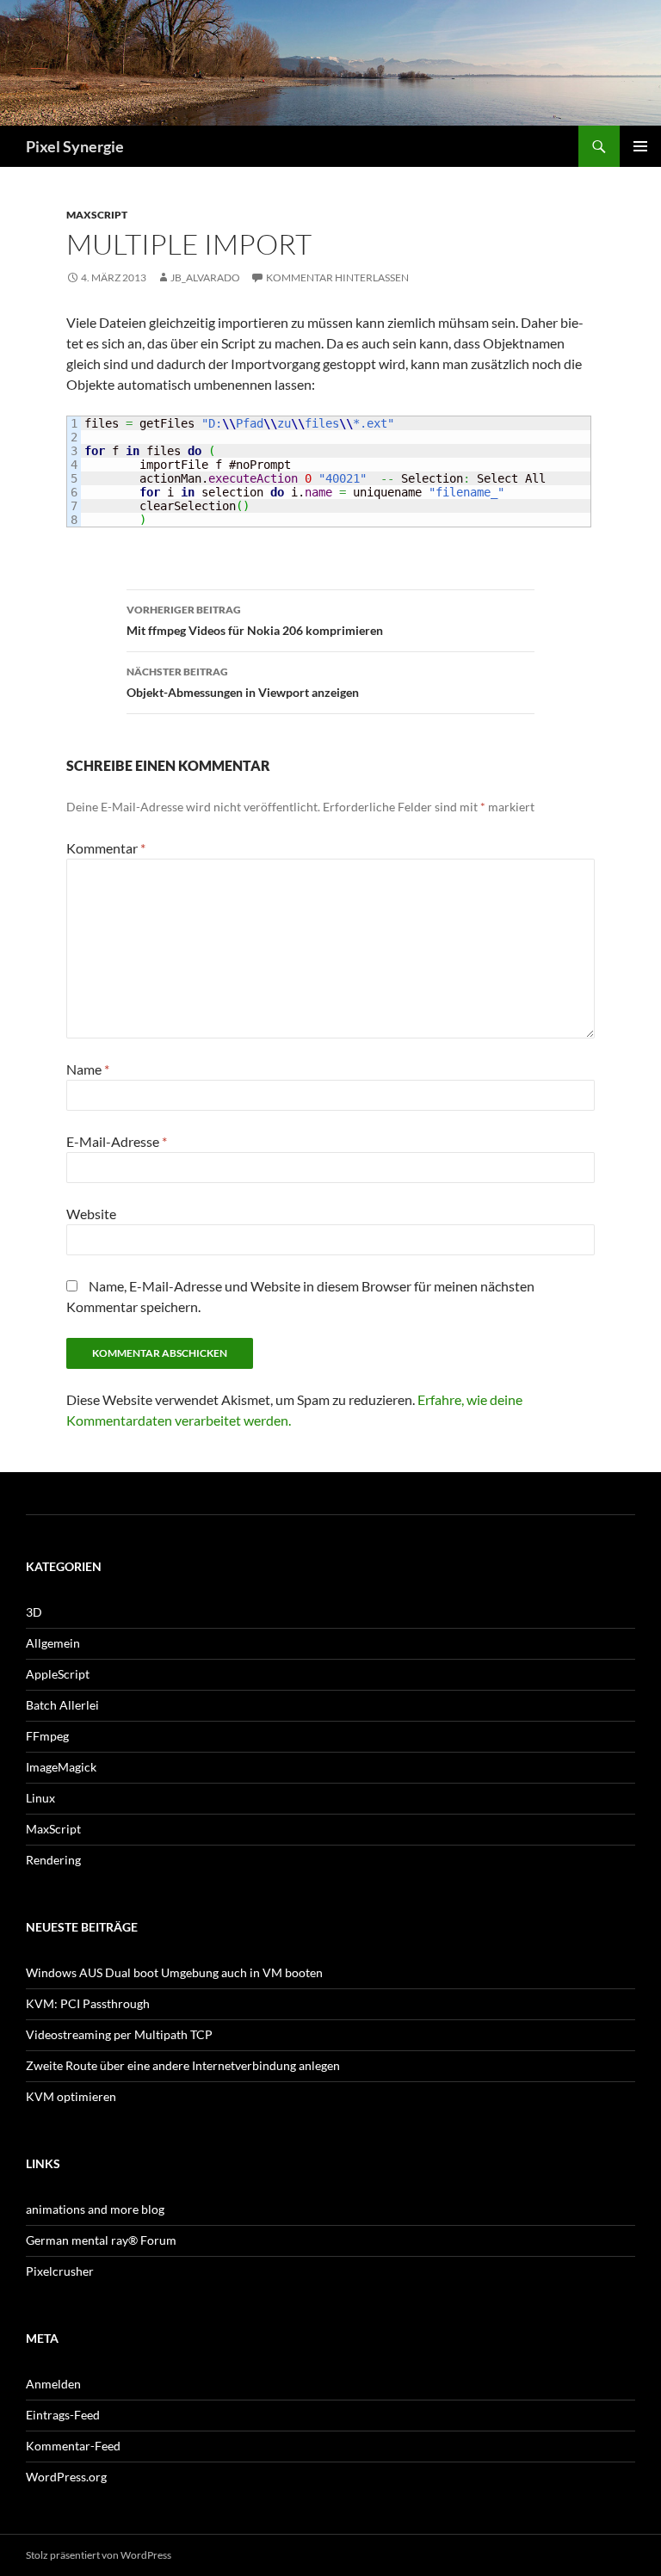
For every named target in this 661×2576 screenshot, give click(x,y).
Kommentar (106, 848)
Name (88, 1069)
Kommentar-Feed (73, 2446)
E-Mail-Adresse (117, 1141)
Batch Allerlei (62, 1705)
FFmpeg (47, 1736)
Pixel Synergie (75, 146)
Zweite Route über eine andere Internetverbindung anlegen (183, 2065)
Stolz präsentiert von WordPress (99, 2555)
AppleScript (58, 1674)
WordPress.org (66, 2477)
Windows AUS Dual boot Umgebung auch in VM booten (174, 1972)
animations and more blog (95, 2209)
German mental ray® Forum (101, 2240)
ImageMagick (61, 1767)
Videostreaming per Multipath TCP (119, 2034)
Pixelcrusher (60, 2271)
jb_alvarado (205, 277)
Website (91, 1214)
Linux (40, 1798)
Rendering (53, 1860)
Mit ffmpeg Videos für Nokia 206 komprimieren (255, 620)
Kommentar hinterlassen (337, 277)
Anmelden (53, 2384)
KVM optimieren (71, 2096)
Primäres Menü (640, 146)
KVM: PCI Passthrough (88, 2003)
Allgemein (53, 1643)
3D (34, 1612)
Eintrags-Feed (63, 2415)
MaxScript (97, 215)
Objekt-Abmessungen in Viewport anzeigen (243, 682)
